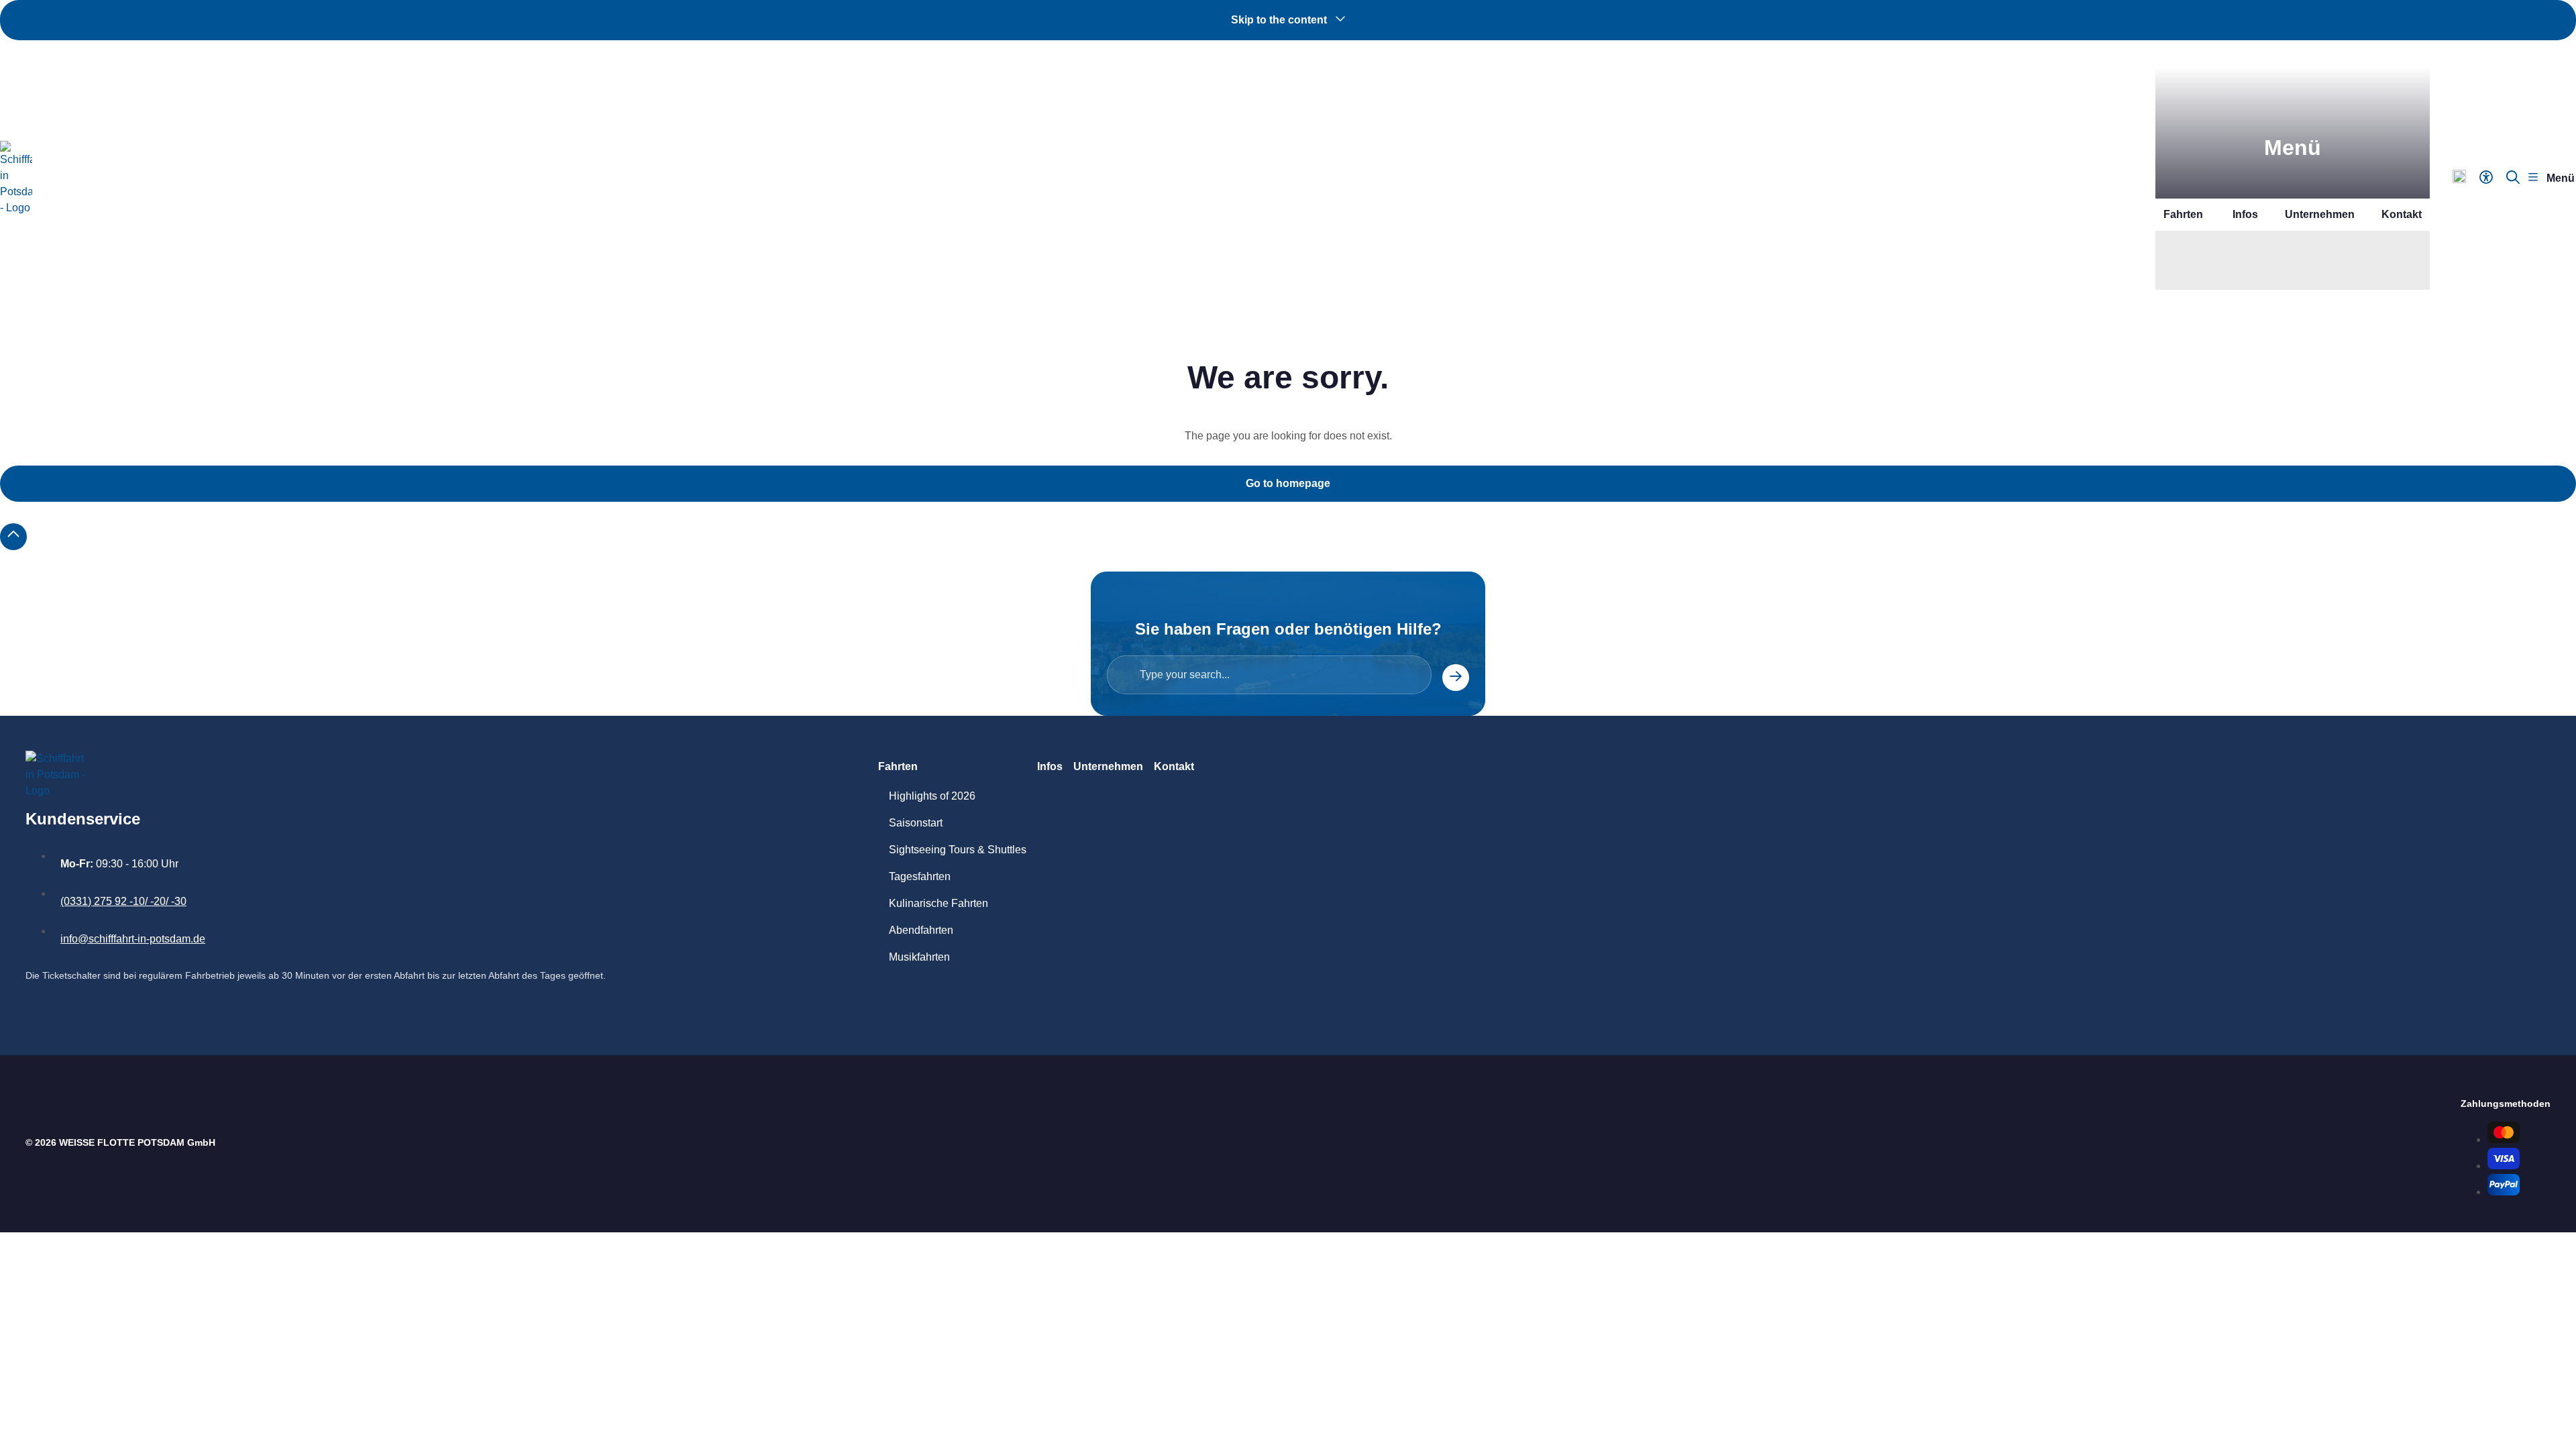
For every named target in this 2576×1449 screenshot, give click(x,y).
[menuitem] (2255, 260)
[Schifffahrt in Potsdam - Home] (16, 178)
